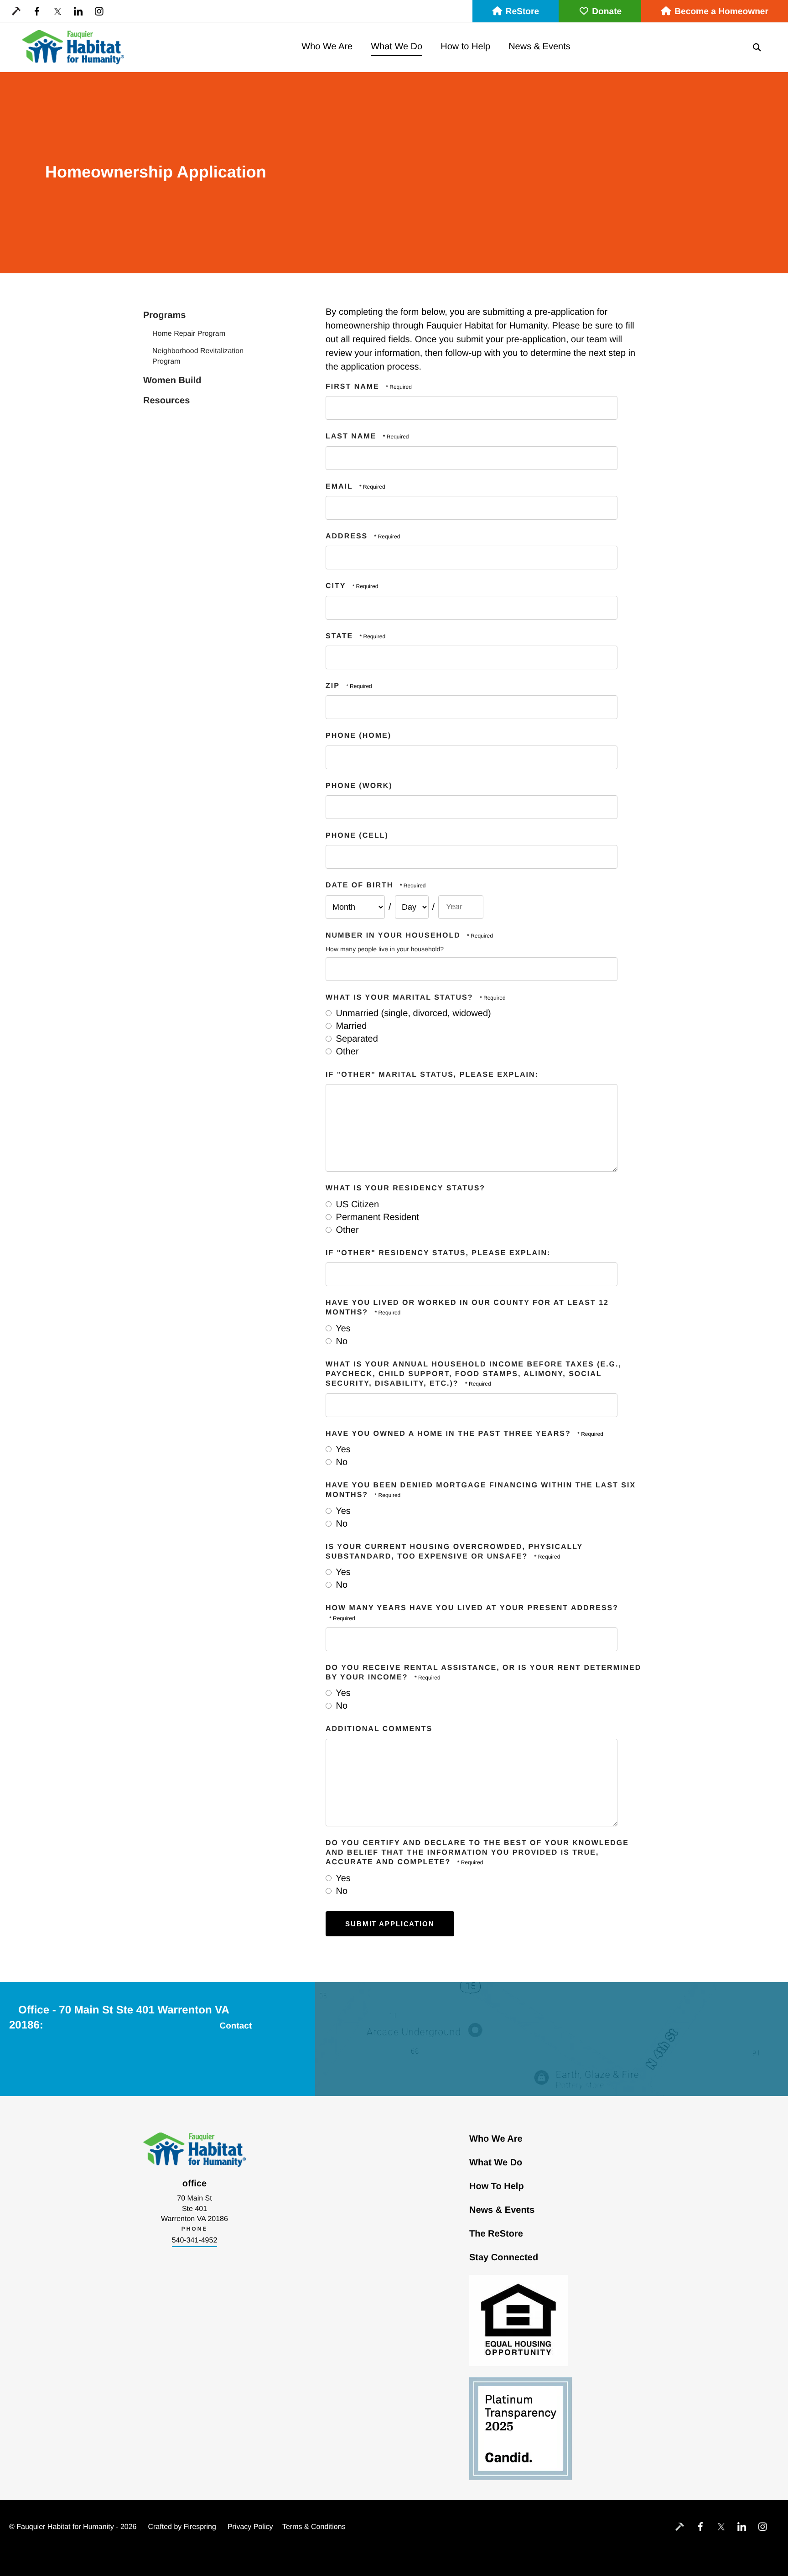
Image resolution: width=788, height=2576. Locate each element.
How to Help (465, 47)
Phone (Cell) (357, 836)
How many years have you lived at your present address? (472, 1608)
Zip (334, 686)
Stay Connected (504, 2258)
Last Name (353, 436)
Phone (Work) (359, 786)
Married (350, 1026)
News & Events (539, 47)
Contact (236, 2026)
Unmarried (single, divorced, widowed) (412, 1013)
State (341, 636)
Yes (342, 1329)
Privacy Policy (250, 2527)
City (337, 586)
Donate (607, 12)
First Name (354, 387)
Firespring (200, 2527)
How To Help (497, 2186)
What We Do (397, 47)
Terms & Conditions (314, 2527)
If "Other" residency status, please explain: (438, 1253)
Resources (166, 401)
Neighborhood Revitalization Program (198, 356)
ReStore (523, 12)
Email (341, 487)
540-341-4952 (195, 2240)
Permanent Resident (376, 1217)
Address (348, 536)
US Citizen (356, 1205)
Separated (356, 1039)
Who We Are (327, 47)
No (340, 1341)
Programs (164, 315)
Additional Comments (379, 1729)
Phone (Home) (358, 736)
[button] (757, 47)
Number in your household (394, 936)
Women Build (172, 381)
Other (346, 1052)
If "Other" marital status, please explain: (432, 1075)
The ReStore (496, 2234)
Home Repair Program (189, 334)
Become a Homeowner (721, 12)
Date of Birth (359, 885)
